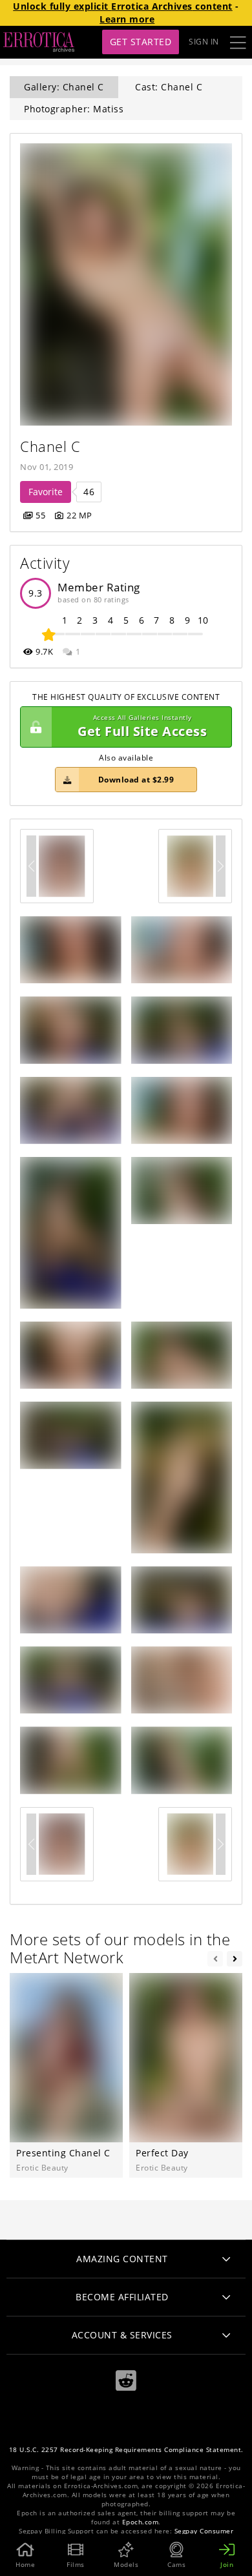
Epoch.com (141, 2522)
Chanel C (50, 446)
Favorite (46, 492)
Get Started (141, 42)
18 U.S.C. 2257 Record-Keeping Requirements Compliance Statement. (126, 2450)
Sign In (204, 42)
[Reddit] (126, 2381)
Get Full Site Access (142, 727)
